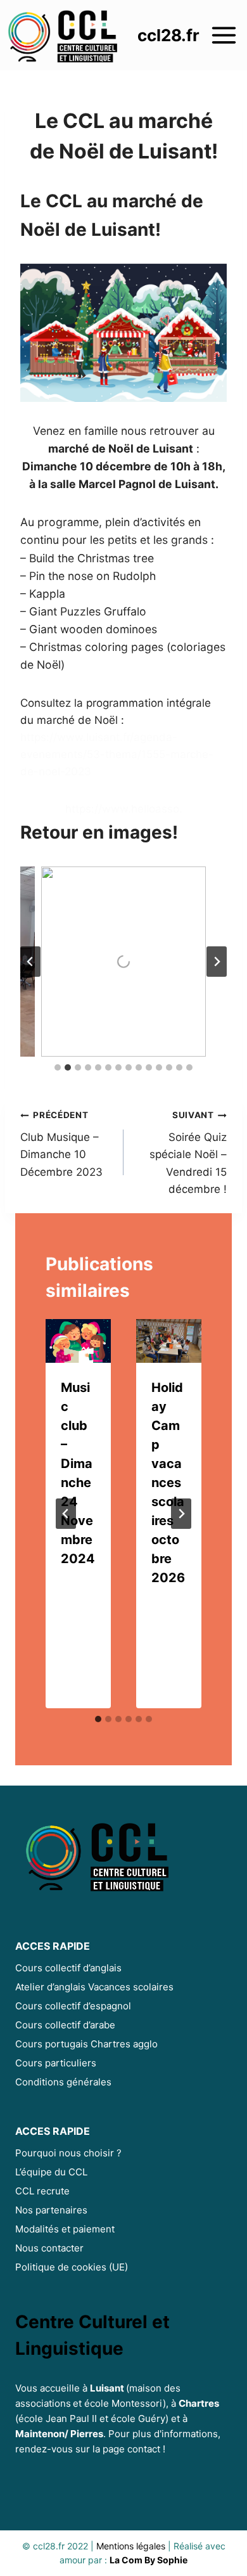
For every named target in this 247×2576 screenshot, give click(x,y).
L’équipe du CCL (51, 2172)
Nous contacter (49, 2248)
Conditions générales (63, 2082)
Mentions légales (131, 2546)
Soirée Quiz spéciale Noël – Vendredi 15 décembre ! (188, 1152)
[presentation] (78, 1341)
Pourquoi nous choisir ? (68, 2153)
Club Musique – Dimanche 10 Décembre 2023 (61, 1144)
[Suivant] (181, 1514)
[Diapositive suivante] (217, 962)
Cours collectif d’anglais (68, 1968)
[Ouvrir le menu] (225, 35)
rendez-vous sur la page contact (88, 2449)
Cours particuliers (56, 2063)
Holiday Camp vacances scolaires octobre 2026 (168, 1483)
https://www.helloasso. (124, 809)
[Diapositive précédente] (30, 962)
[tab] (58, 1067)
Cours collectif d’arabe (65, 2025)
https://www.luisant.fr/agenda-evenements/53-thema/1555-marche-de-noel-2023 (117, 754)
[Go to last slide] (66, 1514)
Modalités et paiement (65, 2229)
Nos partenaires (51, 2210)
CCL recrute (42, 2191)
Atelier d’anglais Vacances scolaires (94, 1987)
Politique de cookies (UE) (72, 2267)
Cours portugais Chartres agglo (86, 2044)
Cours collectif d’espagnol (73, 2006)
